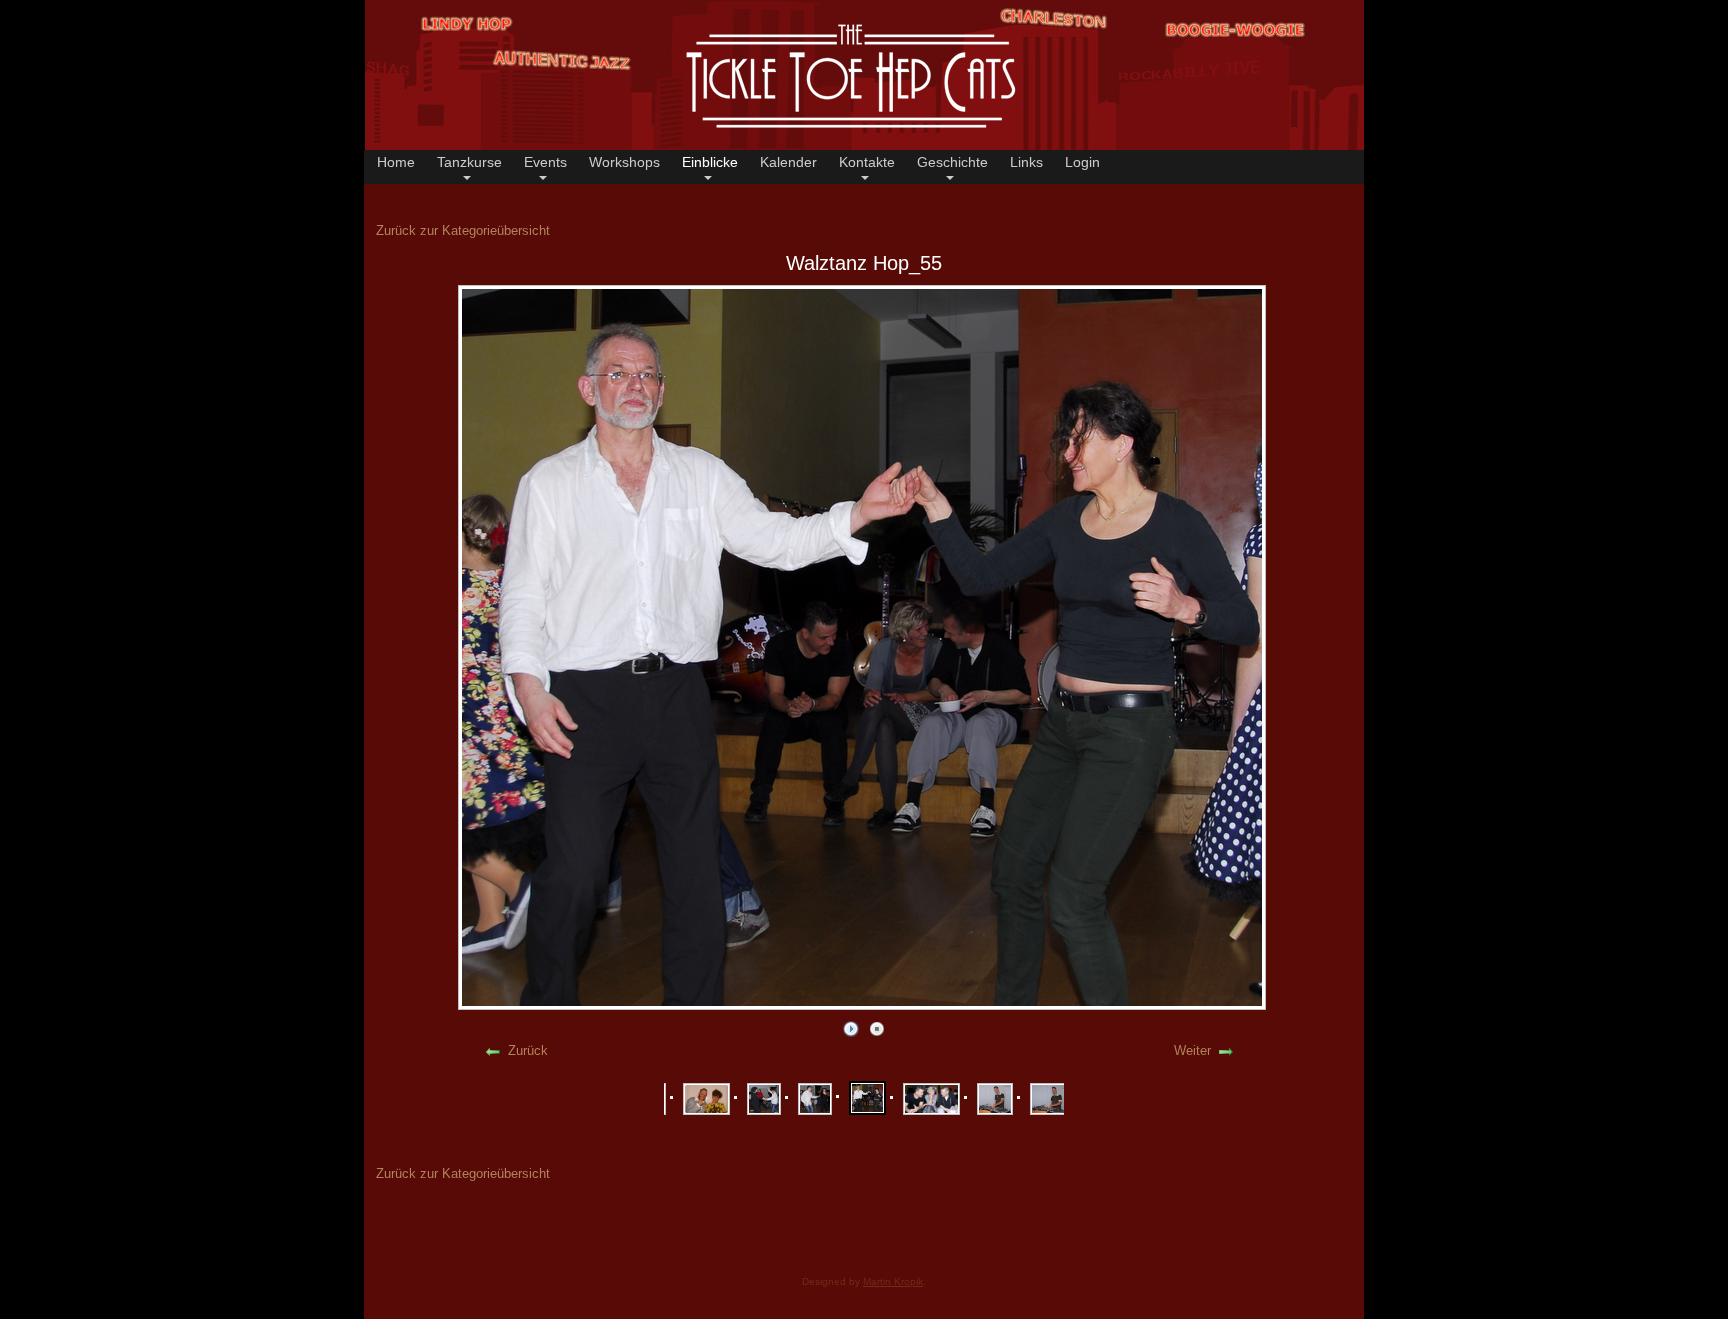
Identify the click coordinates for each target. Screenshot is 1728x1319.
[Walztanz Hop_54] (815, 1098)
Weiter (1192, 1050)
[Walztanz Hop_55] (867, 1097)
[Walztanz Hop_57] (995, 1098)
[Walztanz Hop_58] (1049, 1098)
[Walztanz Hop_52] (706, 1098)
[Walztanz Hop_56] (931, 1098)
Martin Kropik (893, 1281)
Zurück (528, 1050)
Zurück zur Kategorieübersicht (463, 230)
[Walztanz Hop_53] (764, 1098)
